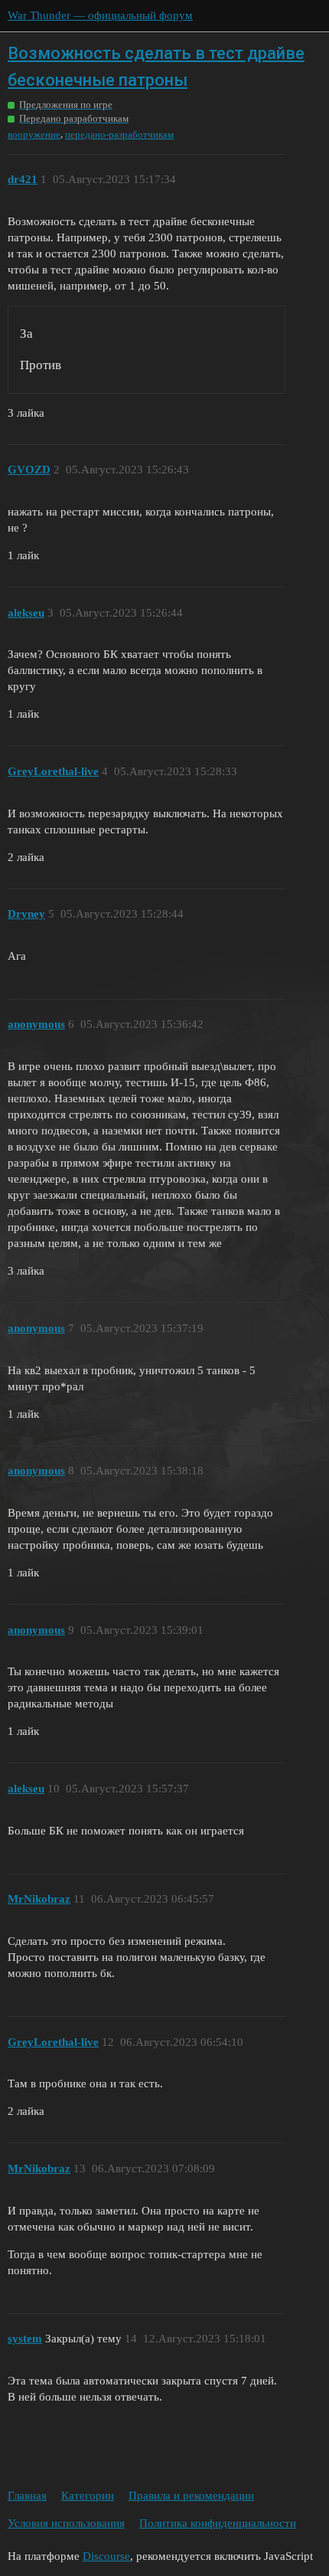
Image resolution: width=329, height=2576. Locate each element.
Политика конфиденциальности (218, 2523)
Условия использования (66, 2523)
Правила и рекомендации (191, 2496)
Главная (27, 2496)
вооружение (34, 134)
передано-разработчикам (119, 134)
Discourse (106, 2556)
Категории (88, 2496)
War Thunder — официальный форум (100, 15)
